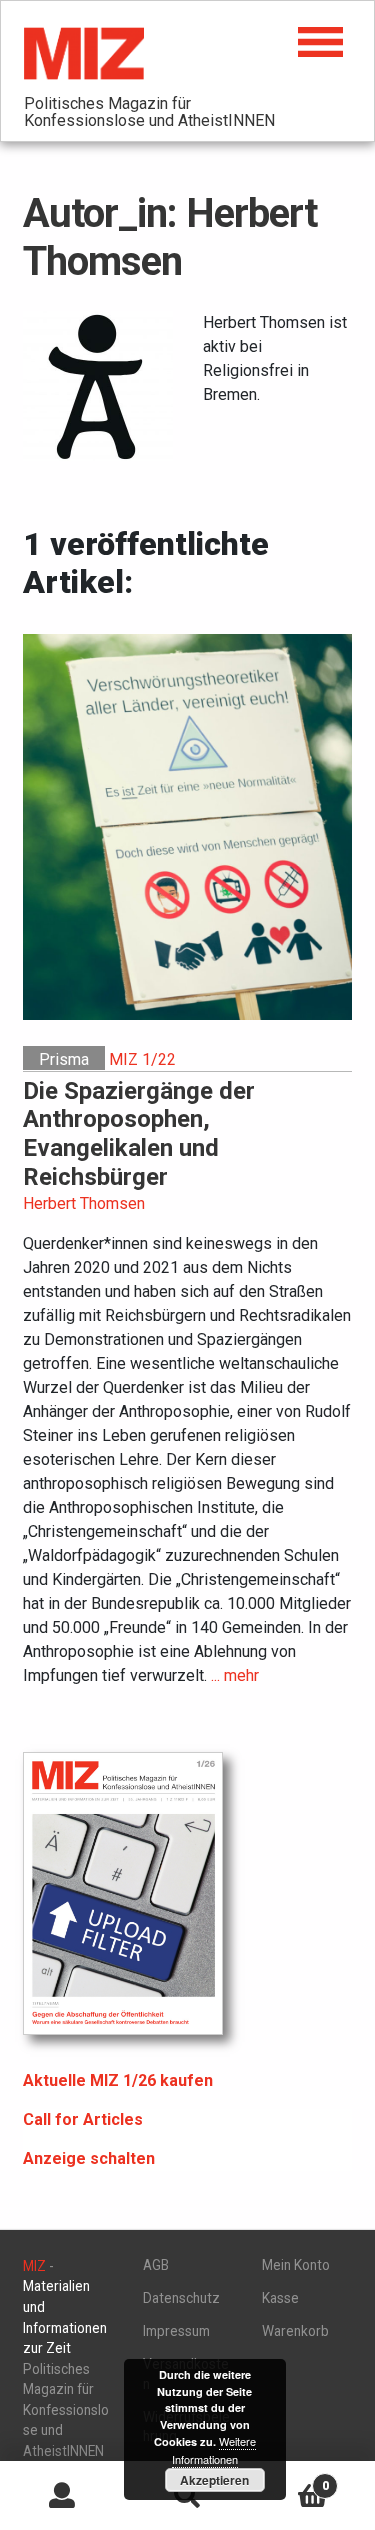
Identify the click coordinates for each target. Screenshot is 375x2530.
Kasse (280, 2298)
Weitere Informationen (214, 2450)
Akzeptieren (214, 2480)
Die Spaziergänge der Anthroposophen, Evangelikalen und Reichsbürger (139, 1134)
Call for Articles (83, 2119)
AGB (156, 2265)
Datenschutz (181, 2298)
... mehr (235, 1675)
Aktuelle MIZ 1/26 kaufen (118, 2080)
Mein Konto (296, 2265)
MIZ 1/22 (142, 1059)
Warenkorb (295, 2331)
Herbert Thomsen (84, 1203)
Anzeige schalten (89, 2158)
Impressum (176, 2331)
